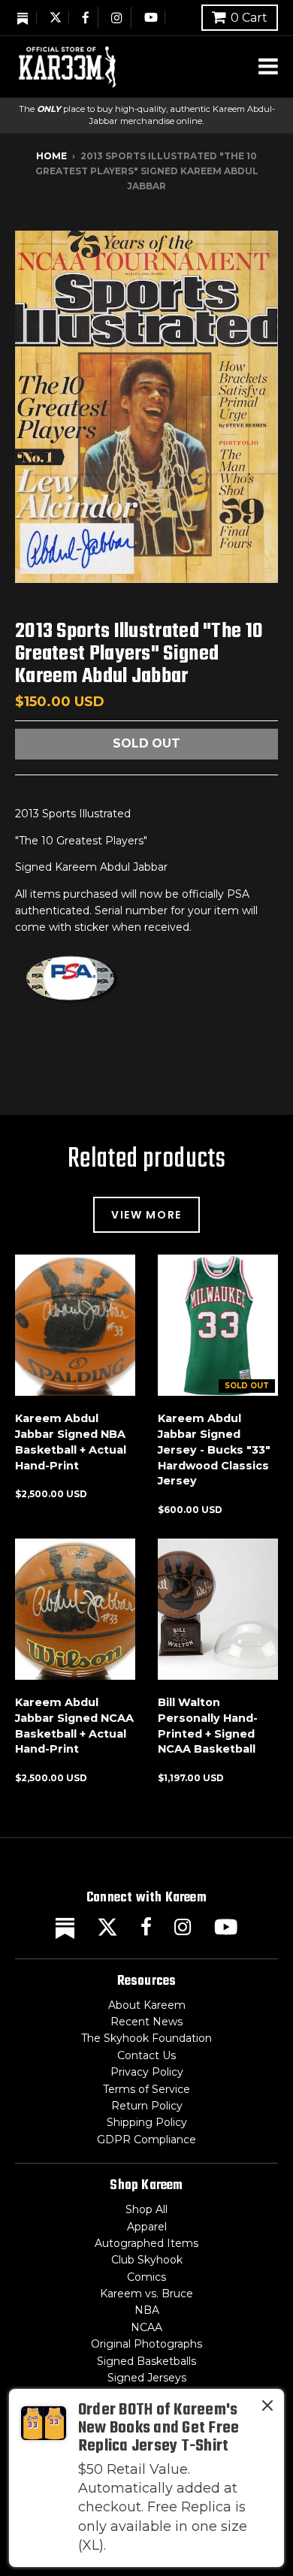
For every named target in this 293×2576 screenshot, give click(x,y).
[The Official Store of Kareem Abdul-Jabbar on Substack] (23, 17)
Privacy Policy (147, 2072)
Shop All (146, 2209)
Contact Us (146, 2055)
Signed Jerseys (147, 2378)
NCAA (146, 2327)
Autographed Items (146, 2243)
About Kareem (147, 2005)
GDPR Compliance (146, 2140)
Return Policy (147, 2106)
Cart (249, 18)
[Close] (267, 2408)
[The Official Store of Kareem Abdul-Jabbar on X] (56, 17)
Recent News (146, 2022)
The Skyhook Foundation (146, 2038)
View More (146, 1215)
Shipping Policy (147, 2122)
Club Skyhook (147, 2260)
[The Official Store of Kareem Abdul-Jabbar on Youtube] (151, 17)
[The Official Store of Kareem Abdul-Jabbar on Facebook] (86, 18)
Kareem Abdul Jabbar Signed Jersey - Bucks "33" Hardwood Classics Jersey (214, 1450)
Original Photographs (146, 2344)
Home (51, 156)
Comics (146, 2277)
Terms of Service (146, 2089)
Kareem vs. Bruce (146, 2294)
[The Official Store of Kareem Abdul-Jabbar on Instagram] (118, 18)
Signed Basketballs (146, 2361)
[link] (146, 2478)
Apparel (147, 2227)
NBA (147, 2310)
